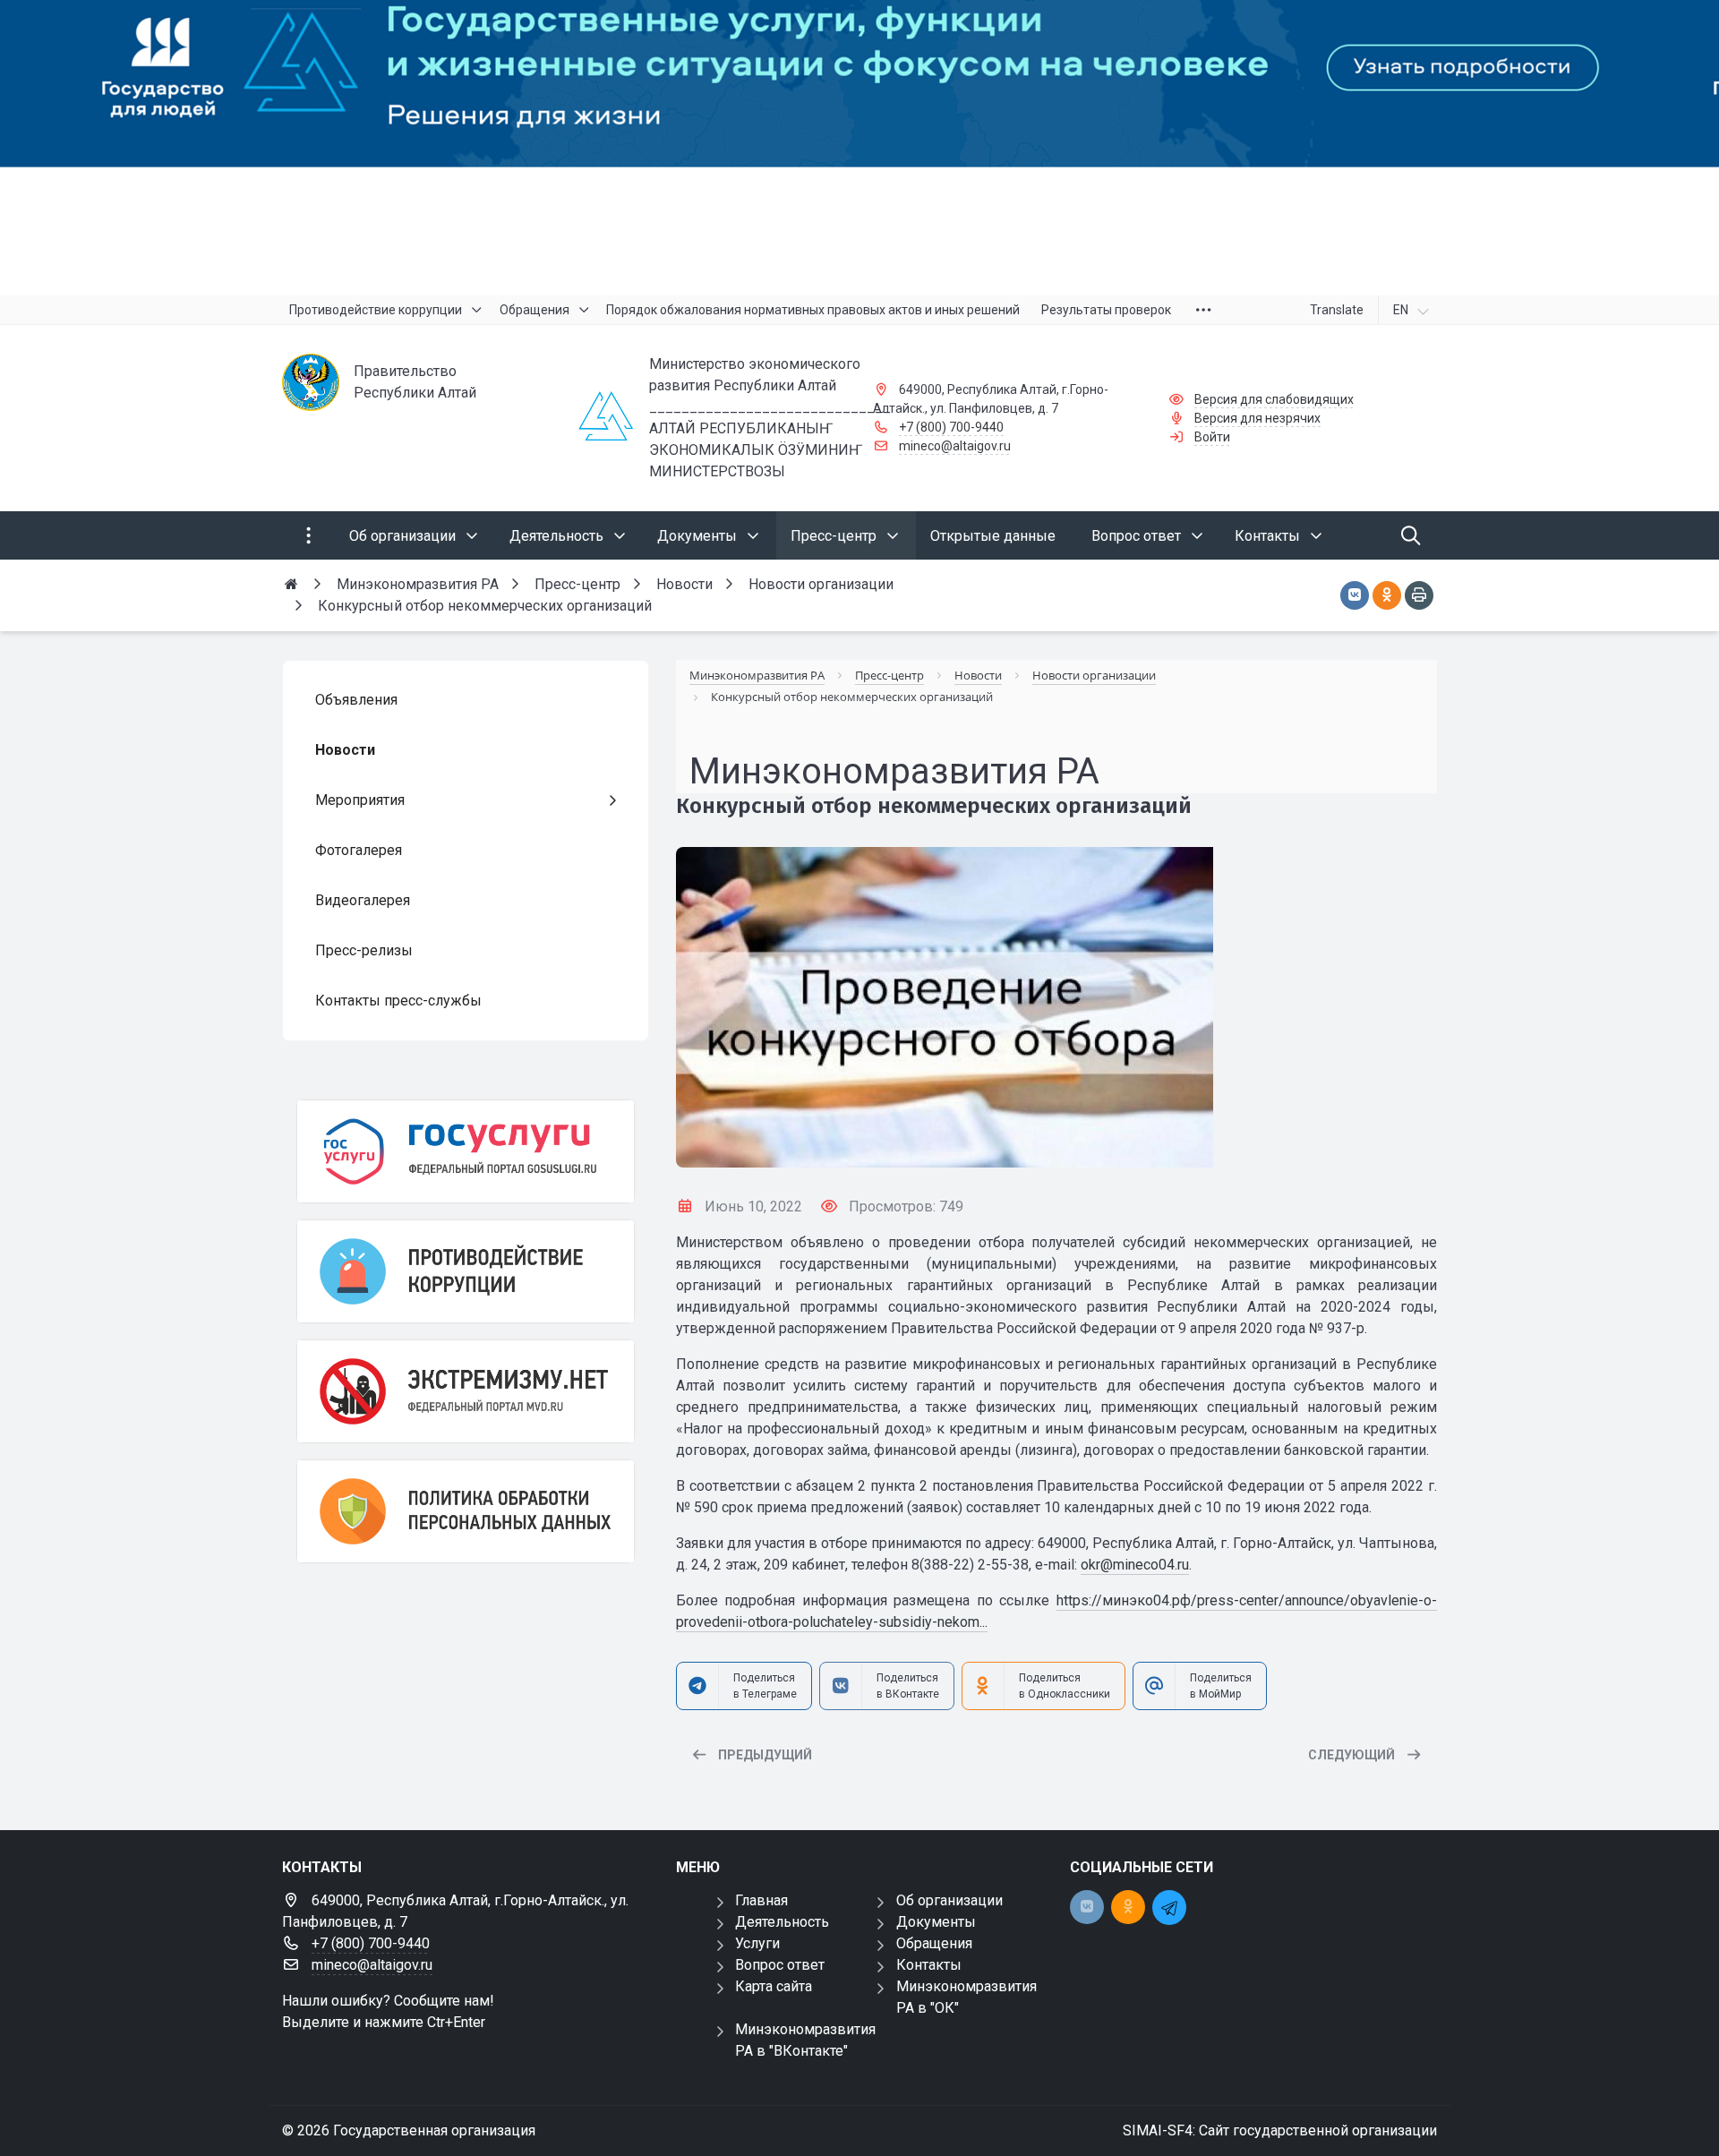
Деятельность (782, 1922)
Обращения (934, 1943)
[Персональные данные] (466, 1511)
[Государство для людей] (859, 148)
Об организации (949, 1900)
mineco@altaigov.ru (955, 446)
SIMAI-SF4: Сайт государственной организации (1280, 2130)
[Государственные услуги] (466, 1151)
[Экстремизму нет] (466, 1391)
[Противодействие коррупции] (466, 1271)
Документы (936, 1922)
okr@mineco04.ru (1135, 1565)
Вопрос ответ (780, 1965)
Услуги (757, 1943)
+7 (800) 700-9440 (951, 427)
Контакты (929, 1965)
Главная (761, 1900)
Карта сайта (774, 1986)
